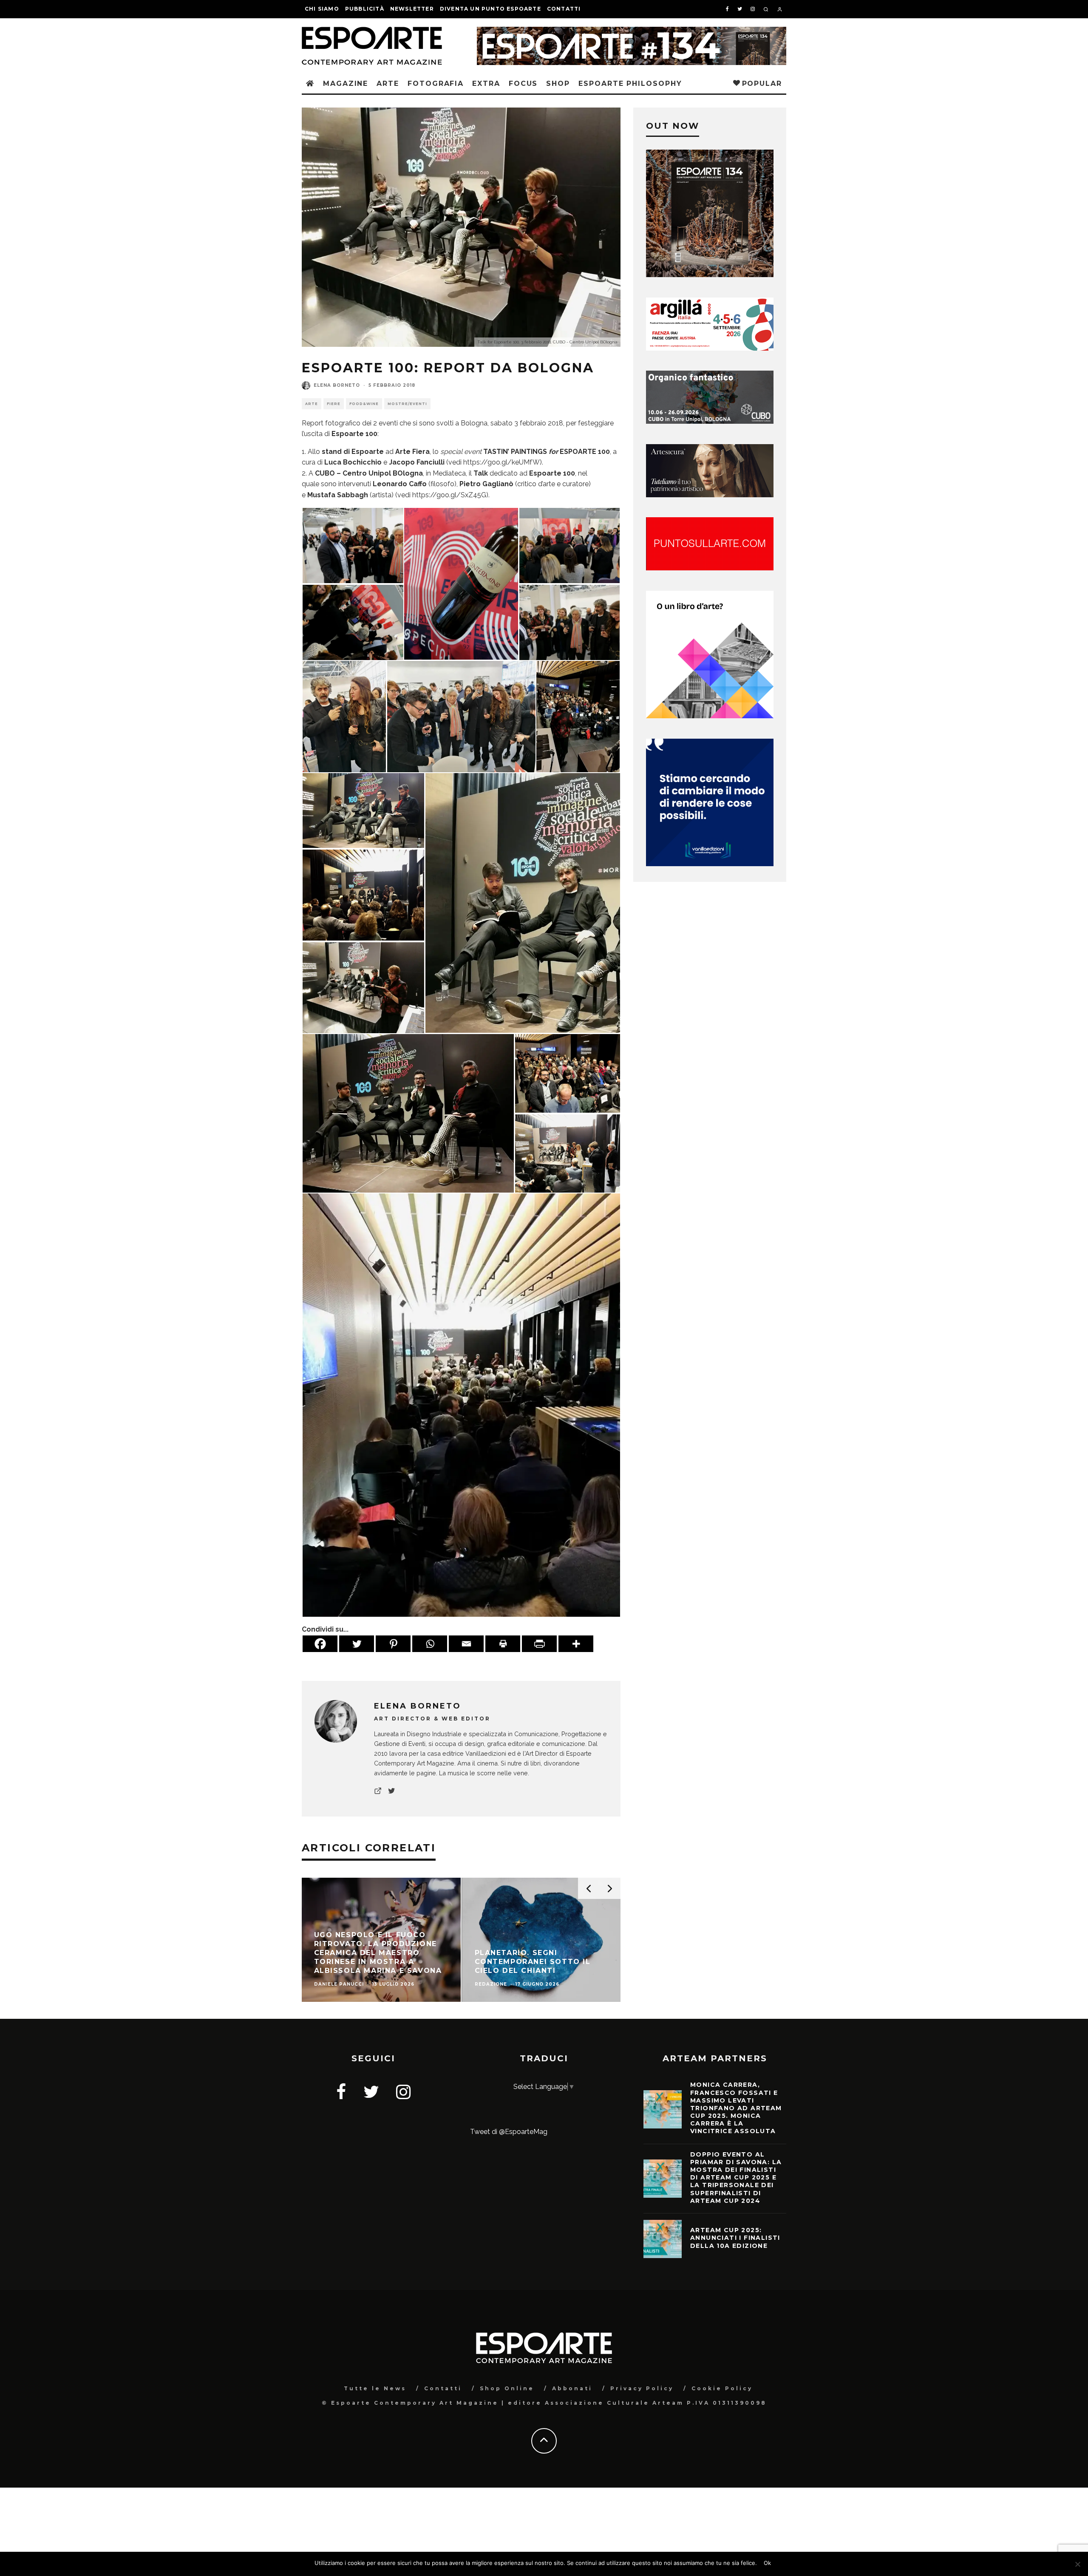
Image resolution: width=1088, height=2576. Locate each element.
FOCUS (523, 84)
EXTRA (486, 84)
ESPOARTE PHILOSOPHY (630, 84)
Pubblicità (365, 9)
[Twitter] (357, 1644)
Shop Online (507, 2388)
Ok (767, 2563)
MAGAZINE (346, 84)
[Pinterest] (393, 1644)
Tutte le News (375, 2388)
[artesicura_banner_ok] (710, 495)
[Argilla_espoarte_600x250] (710, 348)
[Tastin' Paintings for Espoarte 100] (353, 545)
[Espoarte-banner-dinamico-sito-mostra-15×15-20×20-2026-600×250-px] (710, 568)
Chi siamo (322, 9)
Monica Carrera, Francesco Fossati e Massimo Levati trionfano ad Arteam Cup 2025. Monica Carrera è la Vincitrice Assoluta (736, 2108)
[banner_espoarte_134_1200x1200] (710, 275)
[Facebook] (320, 1644)
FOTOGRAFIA (436, 84)
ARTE (388, 84)
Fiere (334, 404)
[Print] (503, 1644)
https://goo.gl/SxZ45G (449, 495)
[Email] (466, 1644)
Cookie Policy (722, 2388)
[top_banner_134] (632, 32)
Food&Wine (364, 404)
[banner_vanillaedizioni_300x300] (710, 716)
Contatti (564, 9)
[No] (1077, 2564)
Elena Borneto (337, 385)
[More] (576, 1644)
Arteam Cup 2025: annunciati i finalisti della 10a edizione (735, 2238)
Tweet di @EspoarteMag (509, 2132)
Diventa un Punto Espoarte (490, 9)
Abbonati (572, 2388)
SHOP (558, 84)
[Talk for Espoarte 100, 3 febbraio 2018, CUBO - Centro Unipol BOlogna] (578, 716)
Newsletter (412, 9)
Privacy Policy (642, 2388)
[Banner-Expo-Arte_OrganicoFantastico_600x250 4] (710, 421)
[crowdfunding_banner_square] (710, 864)
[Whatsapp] (430, 1644)
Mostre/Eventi (407, 404)
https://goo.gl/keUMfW (501, 462)
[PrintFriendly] (539, 1644)
